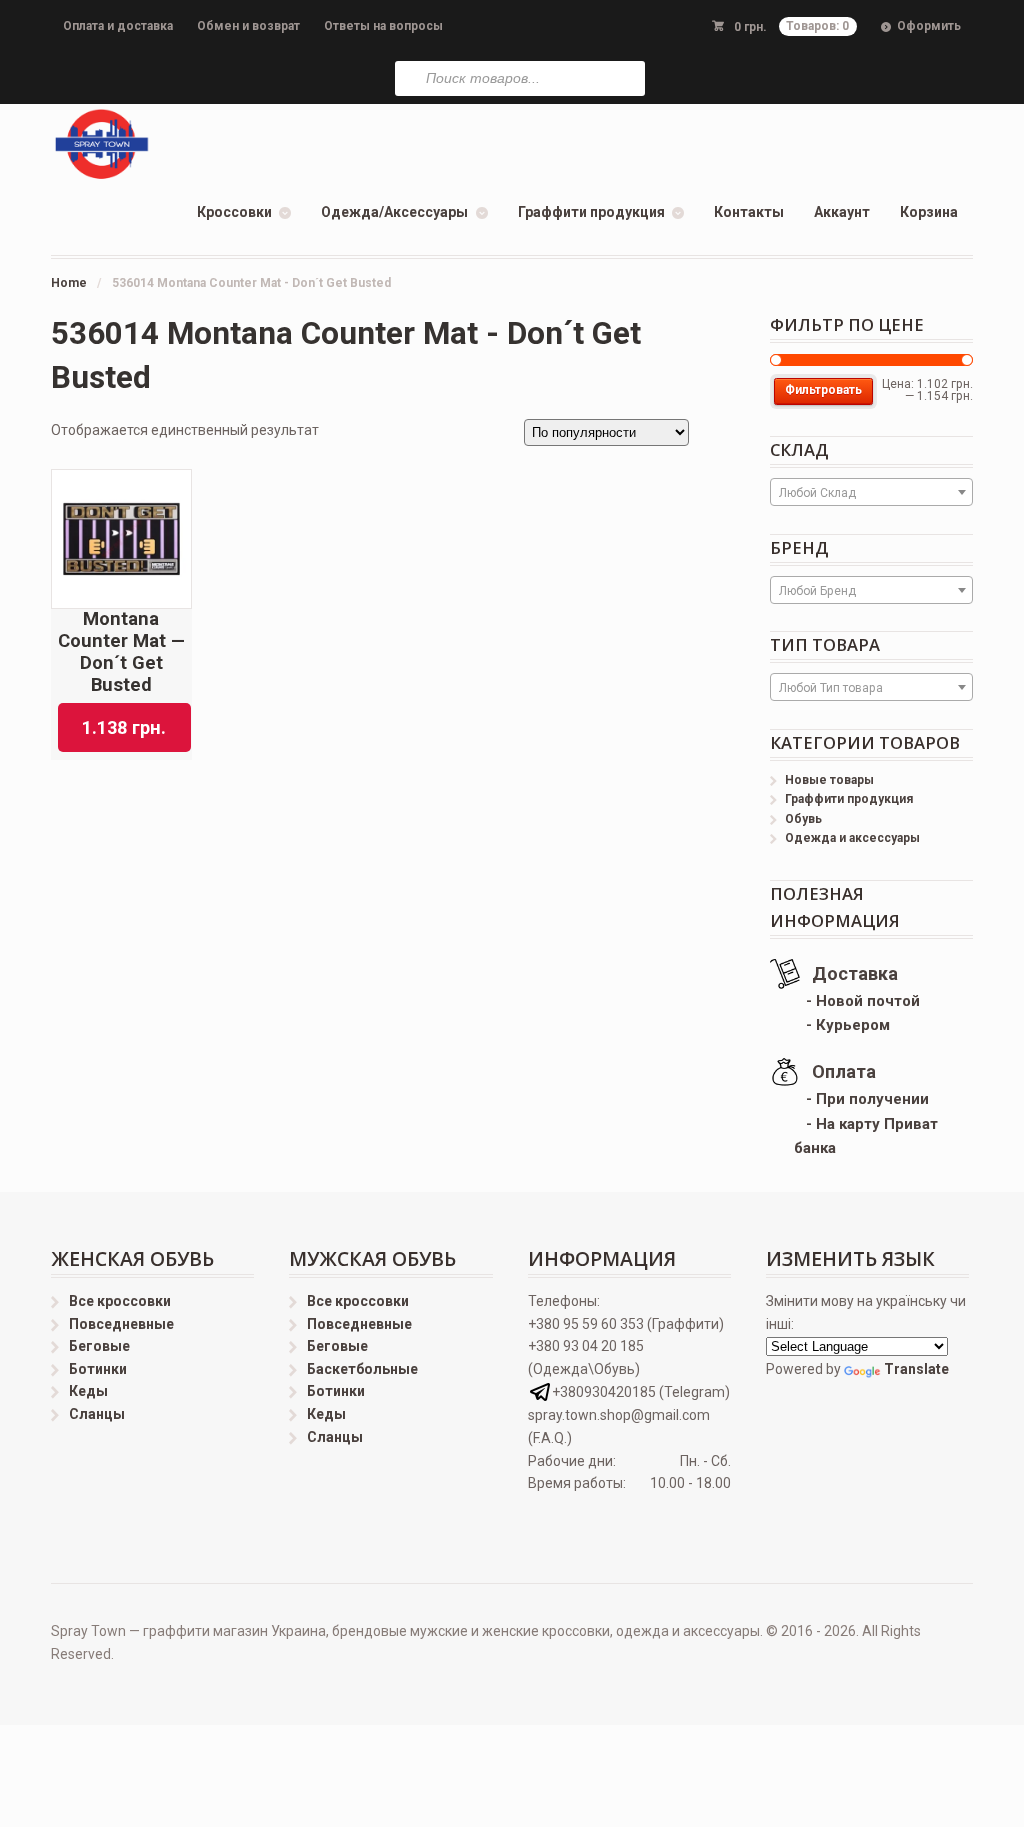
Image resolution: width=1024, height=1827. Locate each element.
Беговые (99, 1346)
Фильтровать (823, 390)
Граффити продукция (591, 212)
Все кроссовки (120, 1301)
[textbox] (871, 493)
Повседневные (121, 1324)
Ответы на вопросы (383, 26)
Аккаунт (842, 212)
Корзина (929, 212)
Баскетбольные (362, 1369)
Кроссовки (234, 212)
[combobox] (871, 492)
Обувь (803, 819)
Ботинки (98, 1369)
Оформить (929, 26)
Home (69, 283)
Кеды (88, 1391)
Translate (916, 1369)
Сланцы (97, 1414)
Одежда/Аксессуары (394, 212)
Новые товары (829, 780)
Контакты (749, 212)
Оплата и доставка (118, 26)
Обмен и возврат (248, 26)
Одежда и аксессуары (852, 838)
